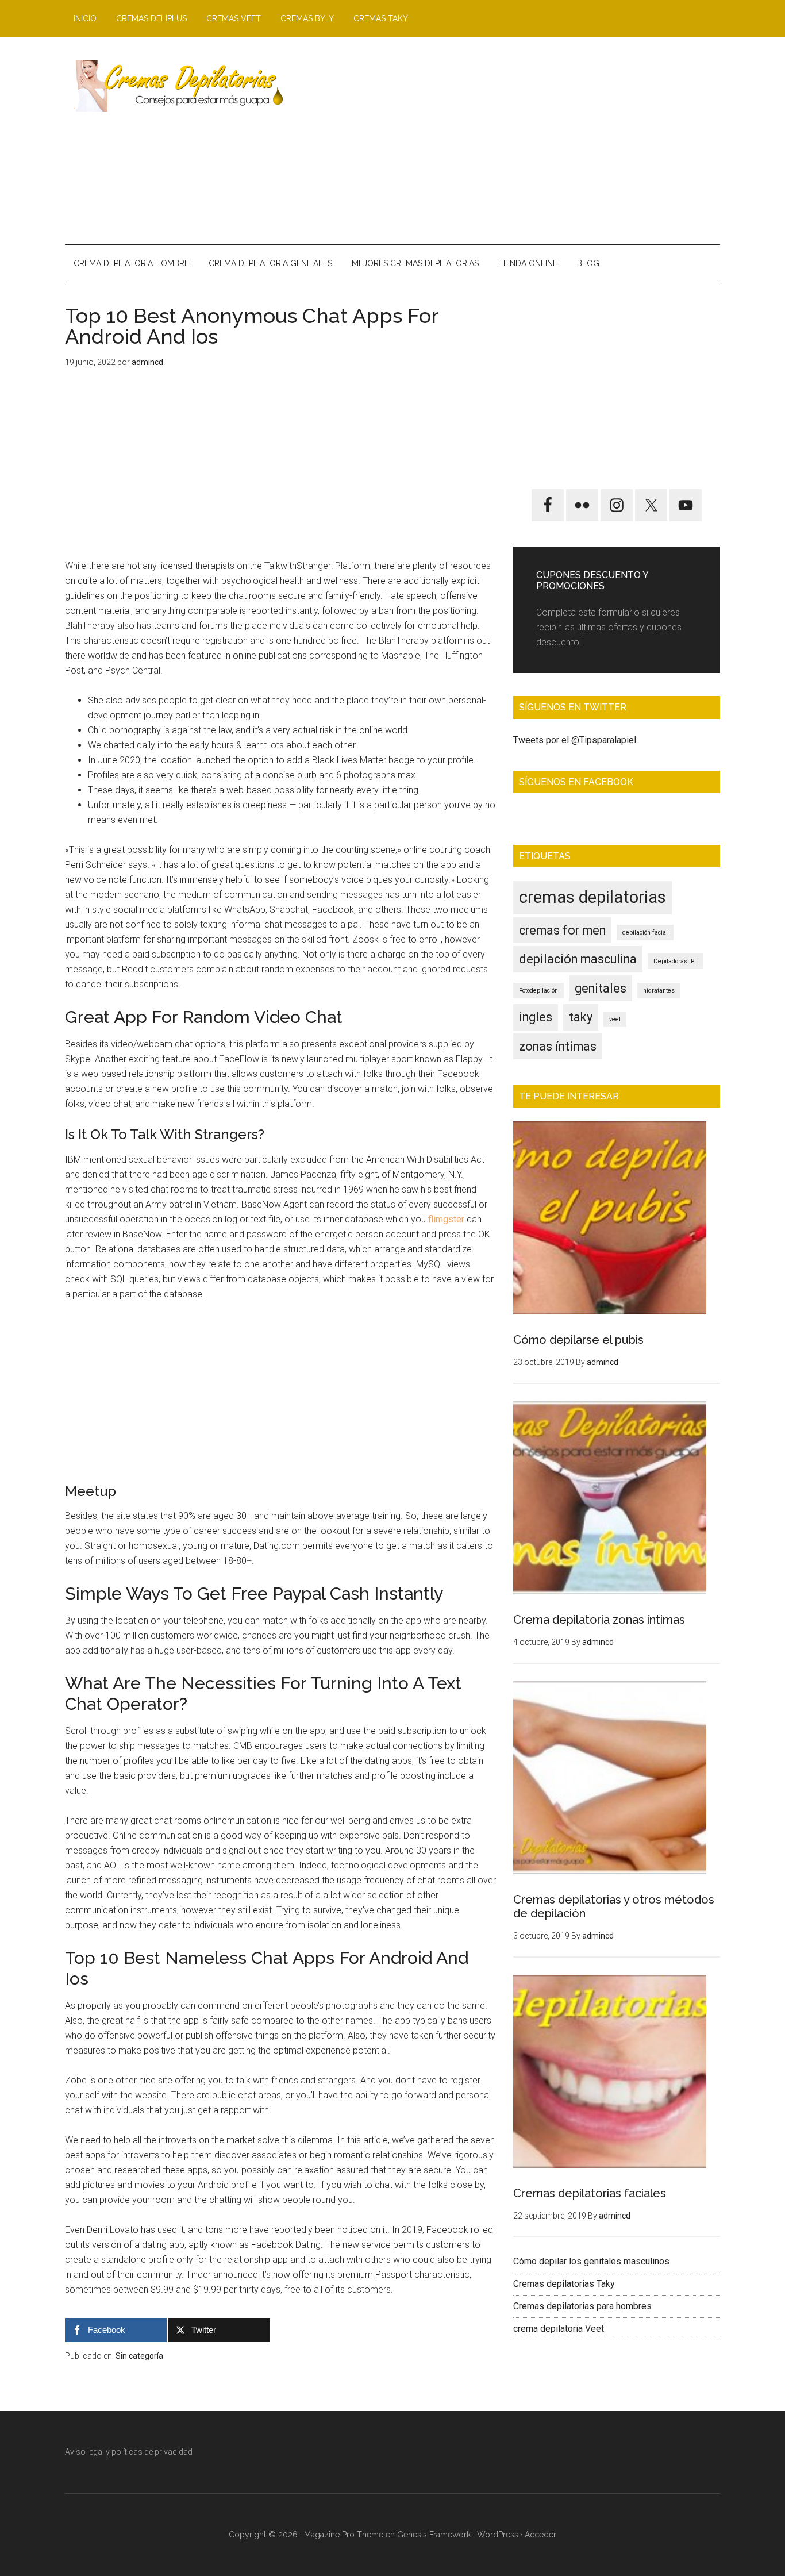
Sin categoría (139, 2356)
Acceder (540, 2535)
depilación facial (645, 933)
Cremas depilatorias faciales (590, 2193)
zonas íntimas (558, 1046)
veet (615, 1019)
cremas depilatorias (592, 897)
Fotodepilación (538, 991)
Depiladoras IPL (676, 961)
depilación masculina (578, 959)
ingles (536, 1017)
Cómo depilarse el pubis (578, 1340)
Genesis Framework (434, 2535)
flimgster (446, 1219)
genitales (601, 988)
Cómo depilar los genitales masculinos (591, 2261)
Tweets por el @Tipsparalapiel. (576, 740)
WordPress (498, 2535)
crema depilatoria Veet (559, 2329)
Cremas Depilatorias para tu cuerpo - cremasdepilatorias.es (174, 86)
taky (581, 1017)
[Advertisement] (511, 140)
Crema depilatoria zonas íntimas (599, 1620)
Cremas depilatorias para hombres (582, 2306)
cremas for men (562, 930)
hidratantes (659, 991)
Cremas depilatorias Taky (564, 2284)
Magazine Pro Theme (344, 2535)
